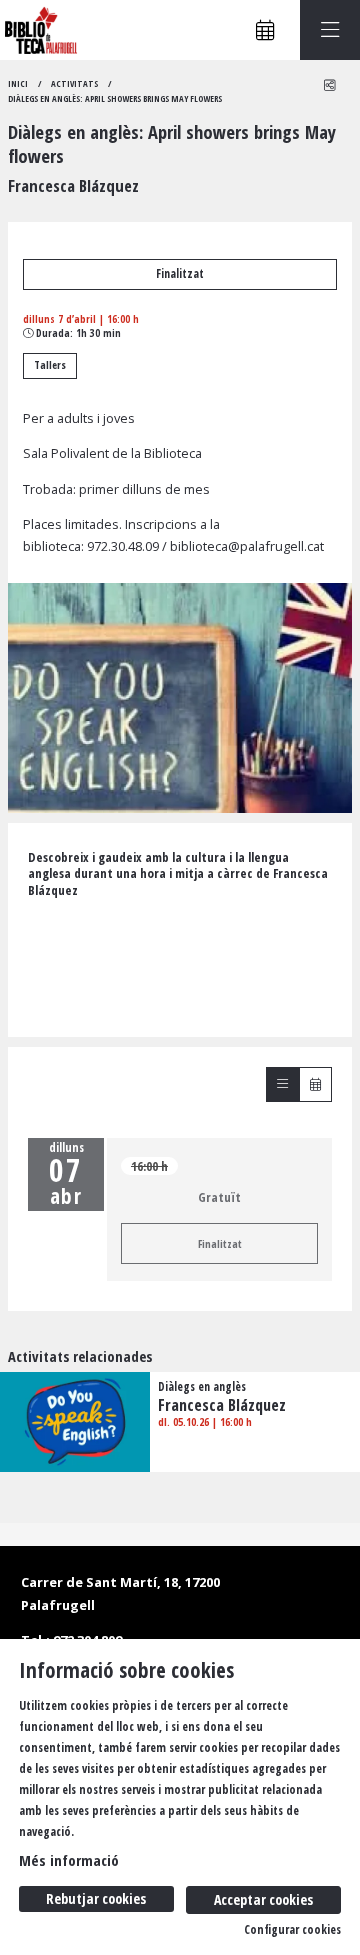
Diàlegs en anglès (202, 1387)
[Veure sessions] (282, 1084)
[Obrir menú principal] (330, 30)
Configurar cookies (292, 1930)
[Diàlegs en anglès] (75, 1421)
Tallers (50, 365)
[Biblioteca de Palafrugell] (38, 30)
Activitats (74, 84)
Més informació (69, 1860)
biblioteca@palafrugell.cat (247, 546)
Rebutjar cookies (96, 1898)
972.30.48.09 (123, 546)
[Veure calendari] (315, 1084)
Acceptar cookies (263, 1899)
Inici (18, 84)
